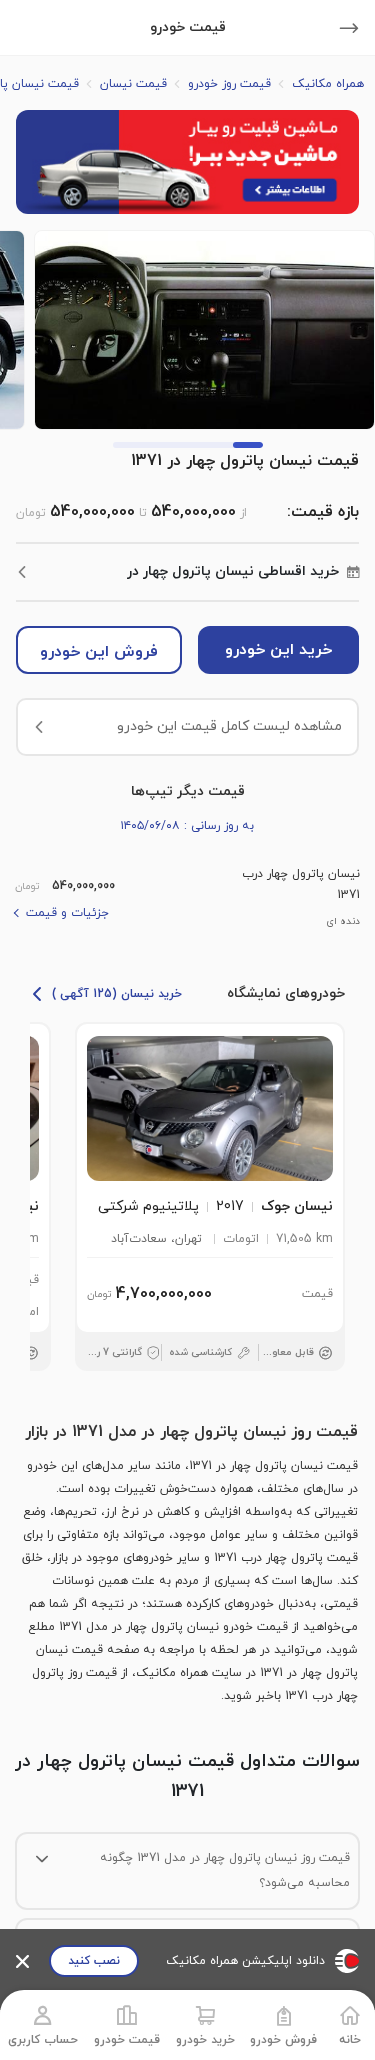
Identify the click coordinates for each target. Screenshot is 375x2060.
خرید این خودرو (278, 650)
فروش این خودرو (99, 652)
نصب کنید (94, 1961)
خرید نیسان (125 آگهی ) (117, 994)
